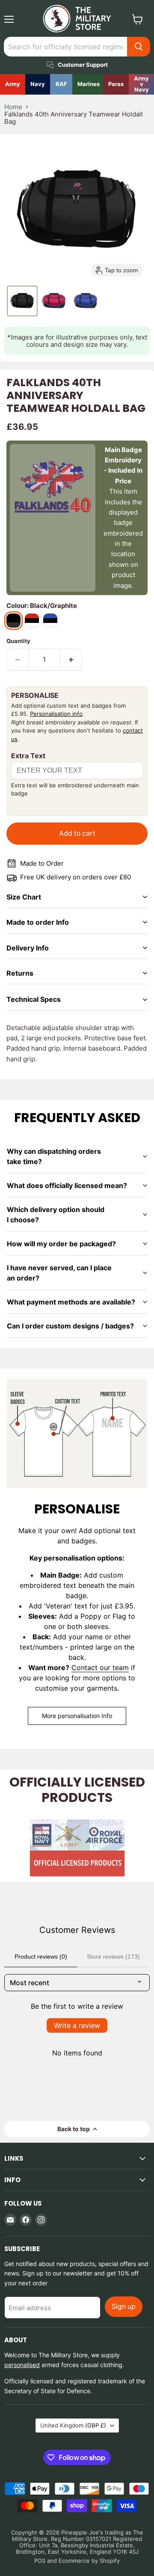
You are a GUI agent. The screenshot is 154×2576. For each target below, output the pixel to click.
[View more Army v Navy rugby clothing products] (141, 84)
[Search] (139, 47)
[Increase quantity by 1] (71, 660)
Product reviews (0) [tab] (41, 1957)
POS (40, 2561)
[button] (22, 301)
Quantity (18, 641)
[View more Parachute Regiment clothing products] (116, 84)
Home (13, 107)
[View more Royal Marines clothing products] (88, 84)
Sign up (124, 2306)
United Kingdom (73, 2425)
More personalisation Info (77, 1716)
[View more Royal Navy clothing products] (38, 84)
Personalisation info (56, 714)
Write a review (77, 2025)
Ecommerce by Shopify (89, 2561)
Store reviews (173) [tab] (113, 1957)
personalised (22, 2365)
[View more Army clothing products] (13, 84)
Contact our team (100, 1668)
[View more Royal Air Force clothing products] (61, 84)
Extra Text (28, 756)
